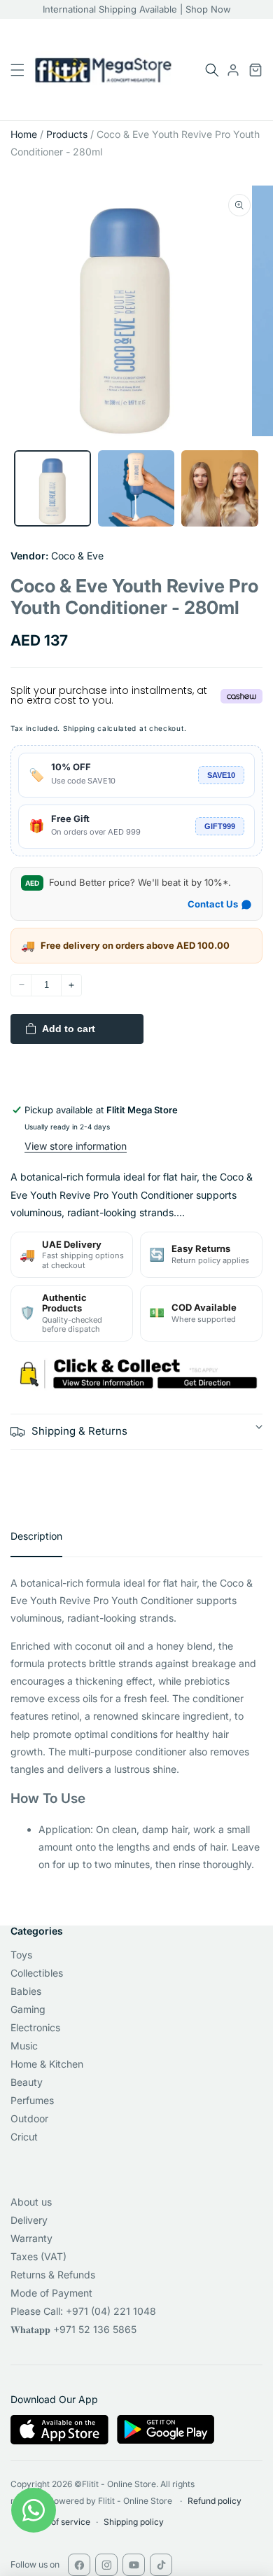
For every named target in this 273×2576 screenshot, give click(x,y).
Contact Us (213, 904)
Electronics (35, 2027)
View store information (76, 1146)
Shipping (79, 728)
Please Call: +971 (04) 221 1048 (83, 2311)
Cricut (24, 2137)
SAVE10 (221, 775)
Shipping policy (134, 2522)
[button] (212, 70)
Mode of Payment (51, 2293)
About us (31, 2202)
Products (67, 134)
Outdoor (29, 2118)
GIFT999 (220, 826)
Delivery (29, 2220)
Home (24, 134)
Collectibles (37, 1973)
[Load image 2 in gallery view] (136, 489)
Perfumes (32, 2100)
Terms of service (57, 2522)
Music (24, 2046)
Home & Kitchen (47, 2064)
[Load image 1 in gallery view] (52, 489)
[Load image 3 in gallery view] (220, 489)
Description (36, 1536)
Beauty (27, 2082)
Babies (26, 1991)
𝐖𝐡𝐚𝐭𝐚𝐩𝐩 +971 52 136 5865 (73, 2329)
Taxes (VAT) (38, 2256)
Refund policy (215, 2501)
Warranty (31, 2238)
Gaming (28, 2009)
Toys (21, 1955)
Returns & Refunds (53, 2275)
